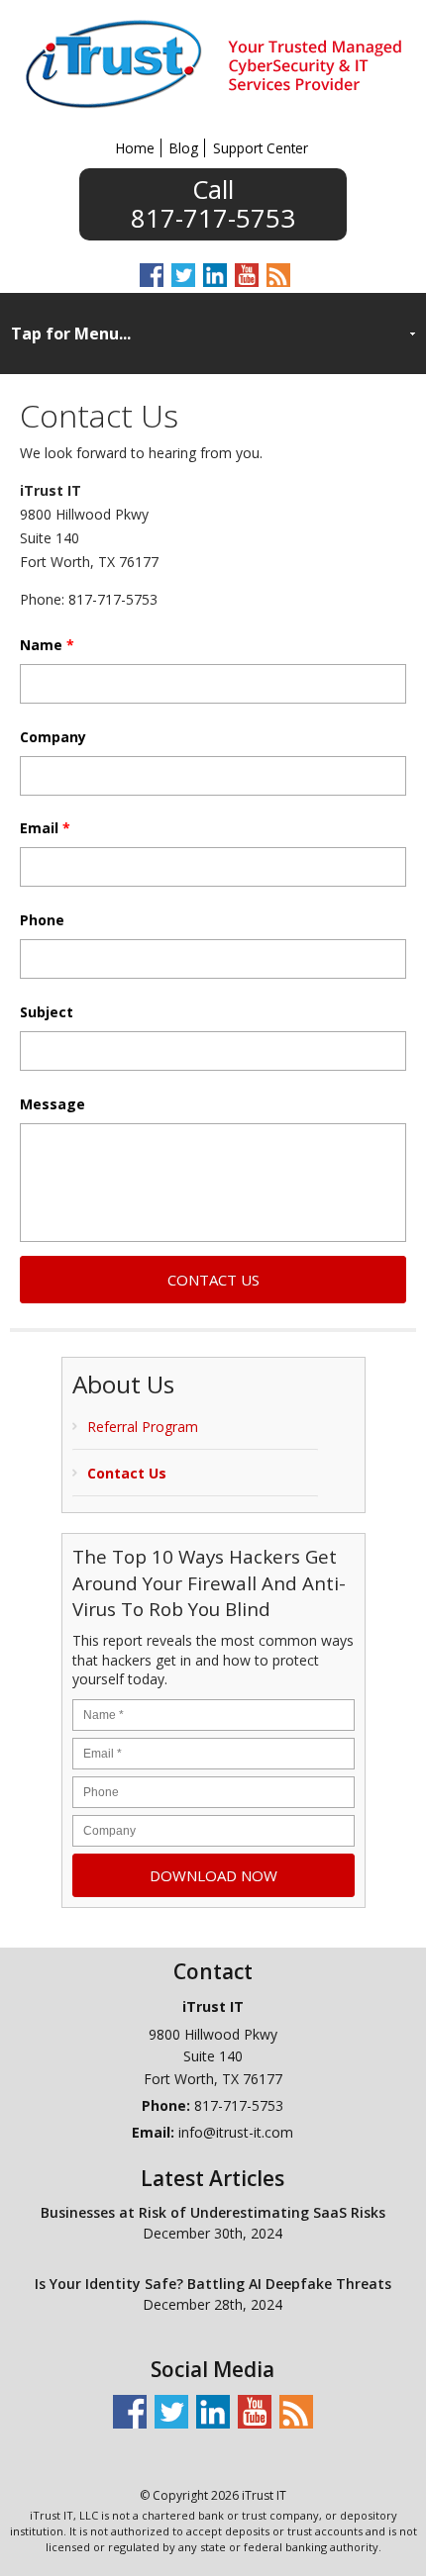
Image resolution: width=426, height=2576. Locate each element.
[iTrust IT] (213, 113)
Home (135, 148)
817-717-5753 (213, 216)
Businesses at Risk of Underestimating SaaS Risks (213, 2212)
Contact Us (127, 1473)
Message (53, 1104)
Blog (184, 148)
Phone (42, 920)
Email (45, 828)
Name (47, 645)
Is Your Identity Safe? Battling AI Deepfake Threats (213, 2284)
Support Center (261, 148)
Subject (47, 1012)
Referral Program (143, 1427)
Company (53, 737)
